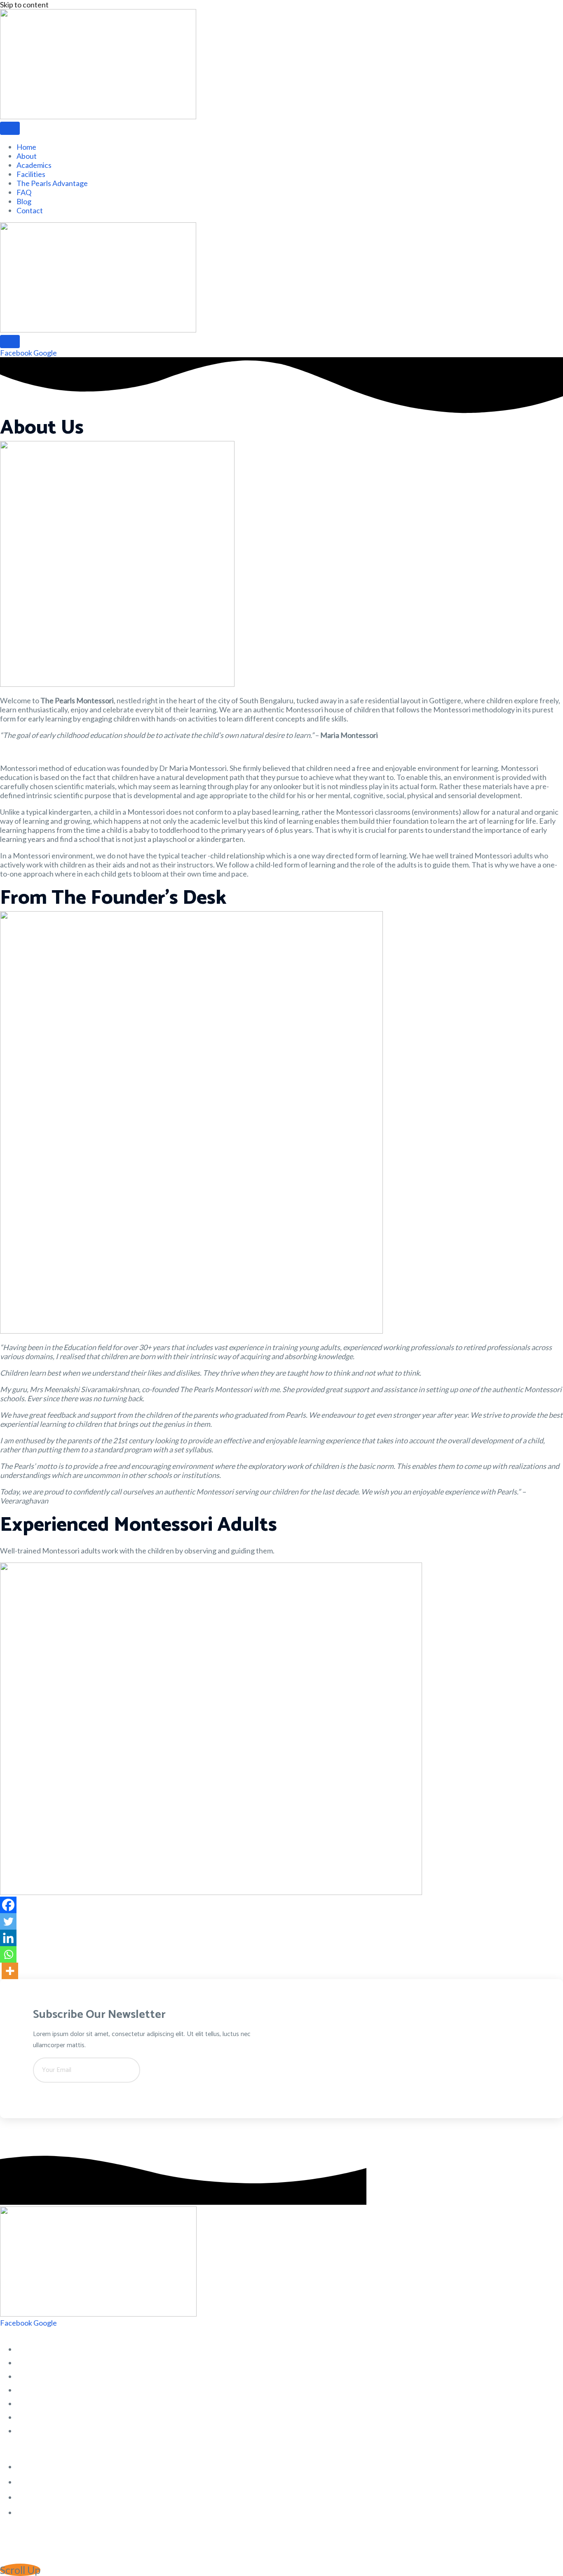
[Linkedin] (8, 1938)
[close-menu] (10, 342)
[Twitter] (8, 1921)
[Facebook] (8, 1905)
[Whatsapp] (8, 1954)
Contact (30, 210)
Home (26, 147)
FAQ (24, 192)
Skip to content (24, 5)
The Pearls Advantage (52, 183)
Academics (34, 165)
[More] (10, 1971)
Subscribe (64, 2092)
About (27, 156)
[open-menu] (10, 128)
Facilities (31, 174)
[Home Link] (98, 330)
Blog (24, 201)
